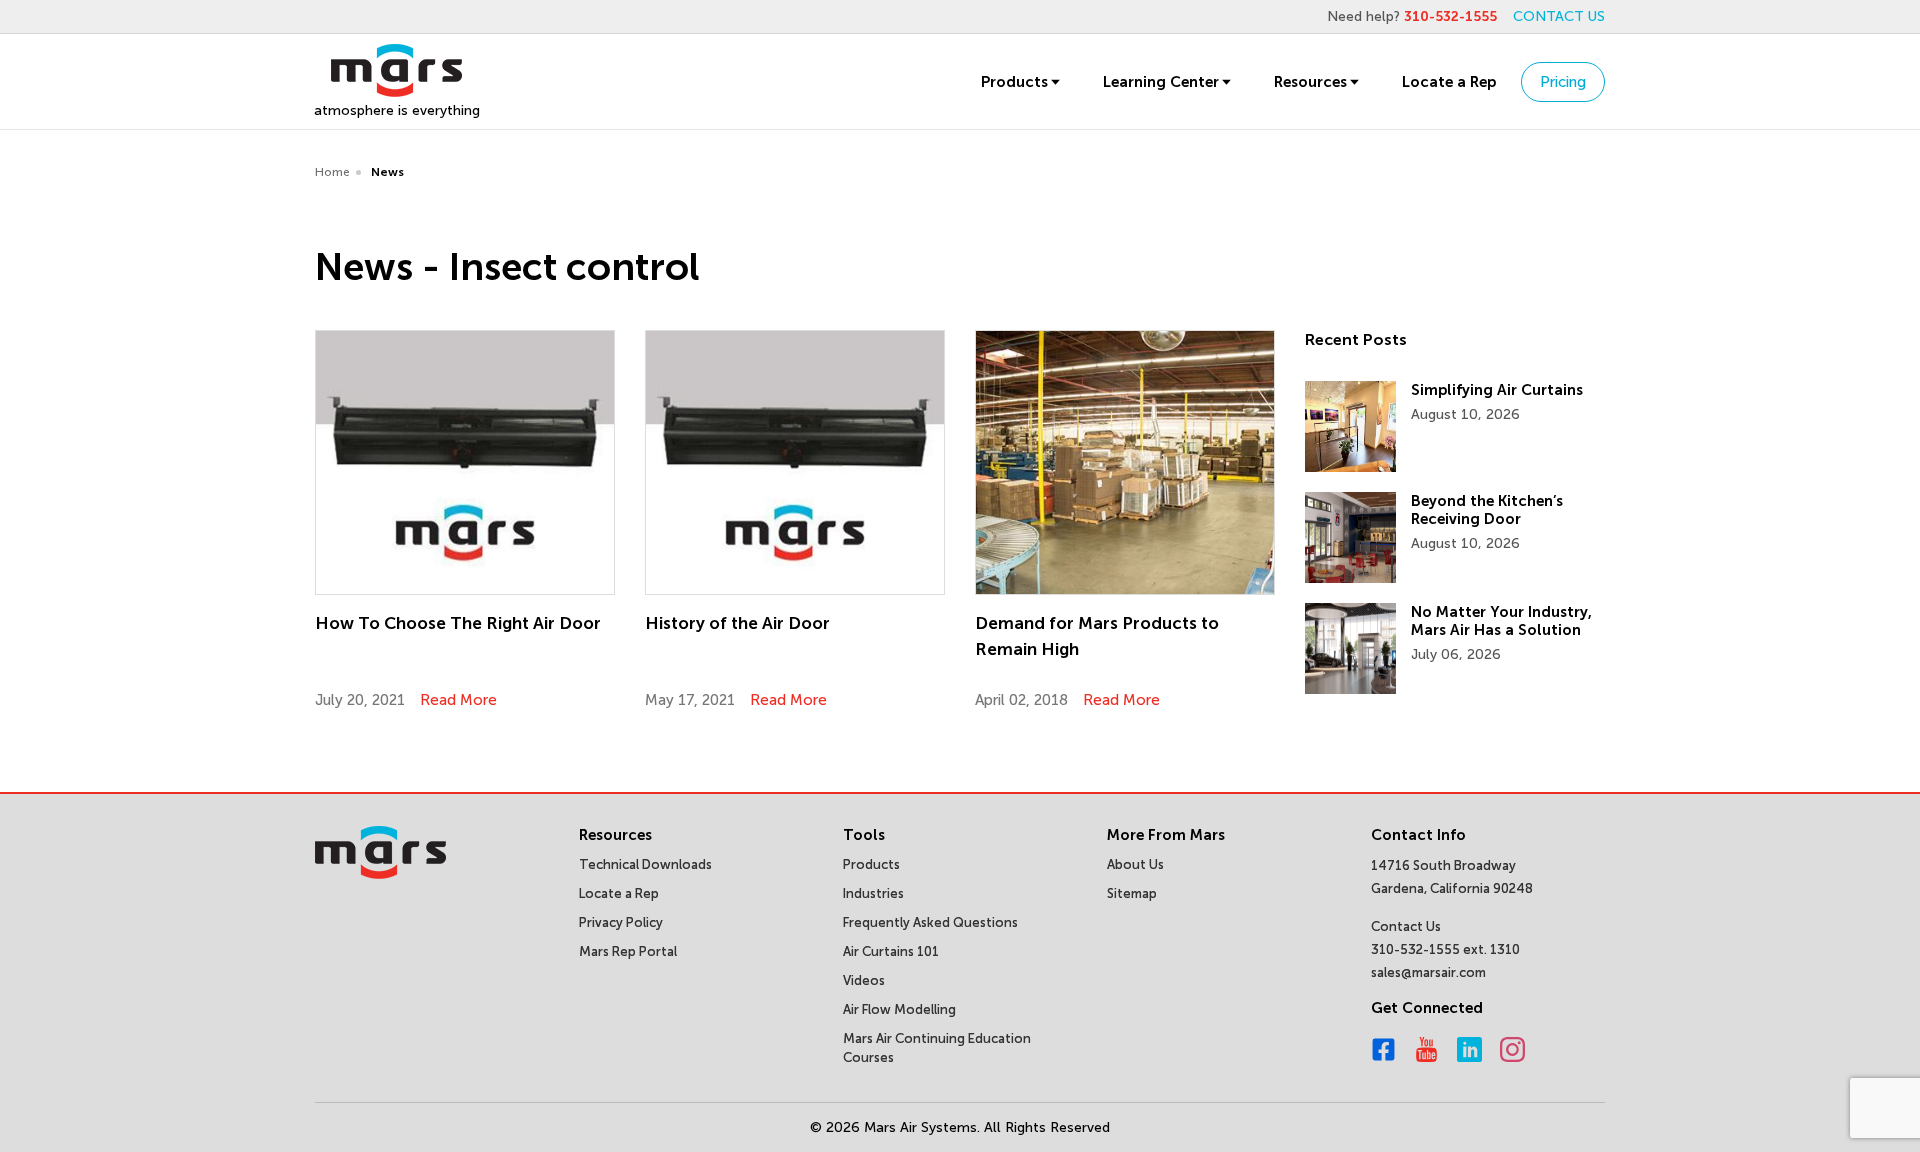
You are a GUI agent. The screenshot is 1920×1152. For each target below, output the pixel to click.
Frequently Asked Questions (930, 922)
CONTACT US (1559, 16)
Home (332, 172)
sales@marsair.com (1428, 972)
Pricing (1563, 82)
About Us (1135, 864)
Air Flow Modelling (899, 1009)
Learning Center (1161, 82)
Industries (873, 893)
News (387, 172)
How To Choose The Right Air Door (458, 623)
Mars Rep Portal (628, 951)
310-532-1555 (1450, 16)
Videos (864, 980)
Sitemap (1132, 893)
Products (1014, 82)
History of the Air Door (737, 623)
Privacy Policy (621, 922)
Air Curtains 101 (891, 951)
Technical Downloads (645, 864)
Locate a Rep (1449, 82)
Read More (458, 700)
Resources (1310, 82)
